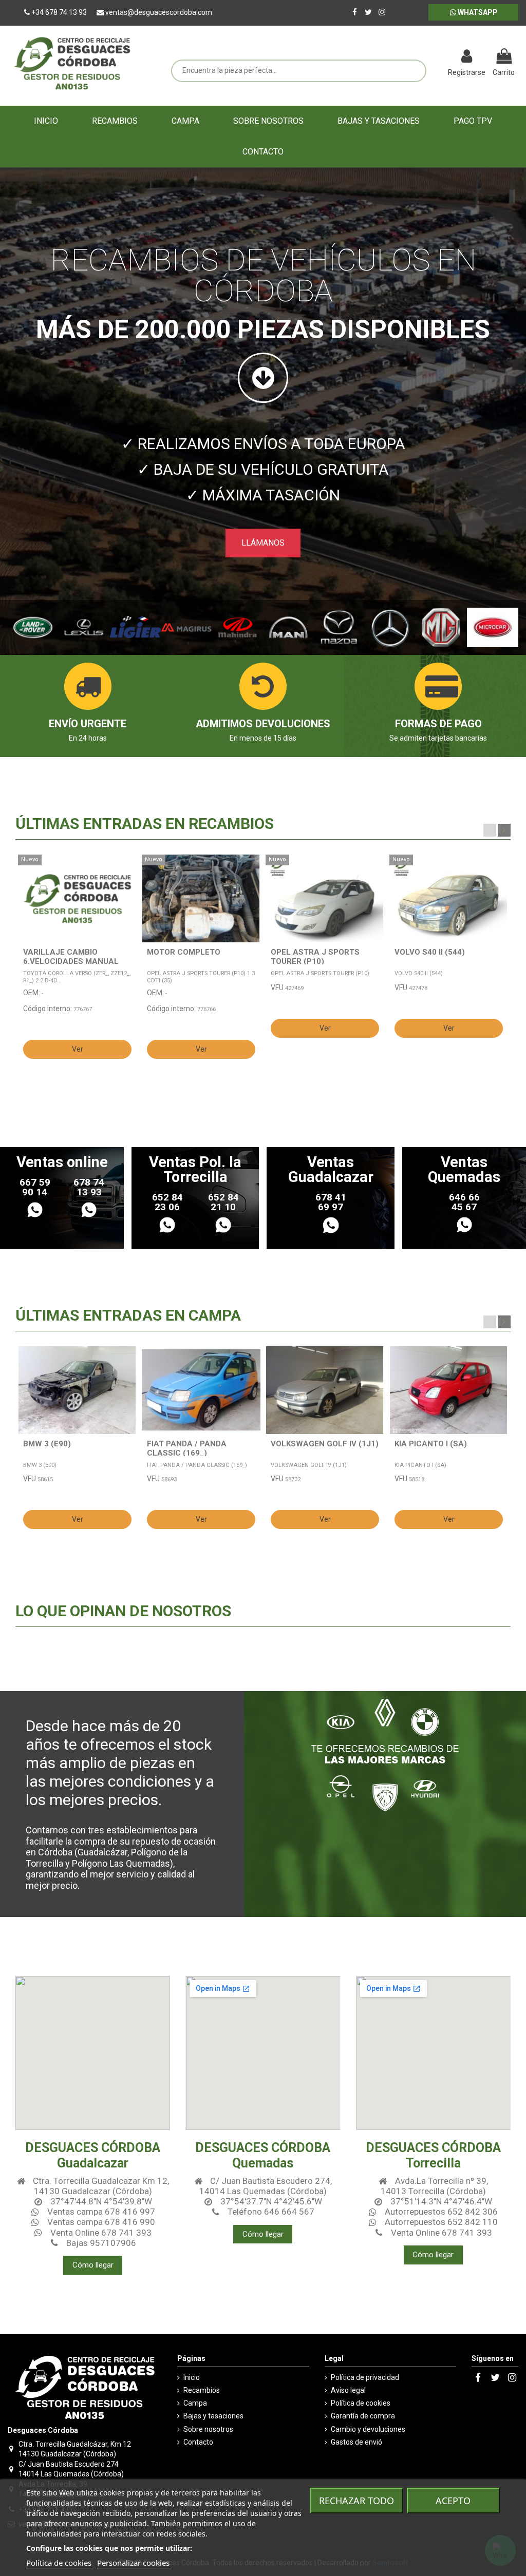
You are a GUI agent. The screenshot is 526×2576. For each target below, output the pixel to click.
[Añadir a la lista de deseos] (129, 870)
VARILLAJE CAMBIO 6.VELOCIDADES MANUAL (71, 957)
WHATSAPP (477, 12)
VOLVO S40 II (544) (430, 952)
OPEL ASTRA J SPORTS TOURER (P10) (315, 957)
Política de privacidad (365, 2377)
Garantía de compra (363, 2416)
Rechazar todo (356, 2501)
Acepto (453, 2501)
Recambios (202, 2390)
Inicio (192, 2377)
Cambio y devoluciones (368, 2429)
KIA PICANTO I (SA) (431, 1444)
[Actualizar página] (436, 57)
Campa (195, 2403)
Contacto (198, 2442)
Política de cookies (361, 2403)
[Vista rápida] (129, 888)
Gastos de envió (356, 2442)
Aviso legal (348, 2390)
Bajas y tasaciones (213, 2416)
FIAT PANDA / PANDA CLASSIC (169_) (187, 1448)
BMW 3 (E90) (47, 1444)
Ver (78, 1049)
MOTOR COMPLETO (184, 952)
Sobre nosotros (208, 2429)
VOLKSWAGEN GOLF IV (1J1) (325, 1444)
